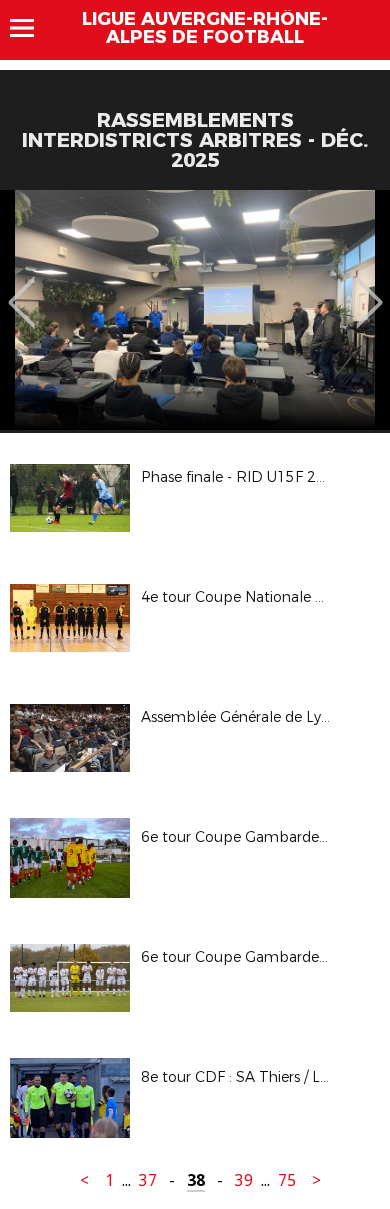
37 (148, 1180)
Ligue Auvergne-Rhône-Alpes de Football (205, 28)
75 (287, 1180)
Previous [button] (21, 288)
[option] (195, 310)
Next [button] (369, 288)
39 (244, 1180)
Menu (31, 28)
